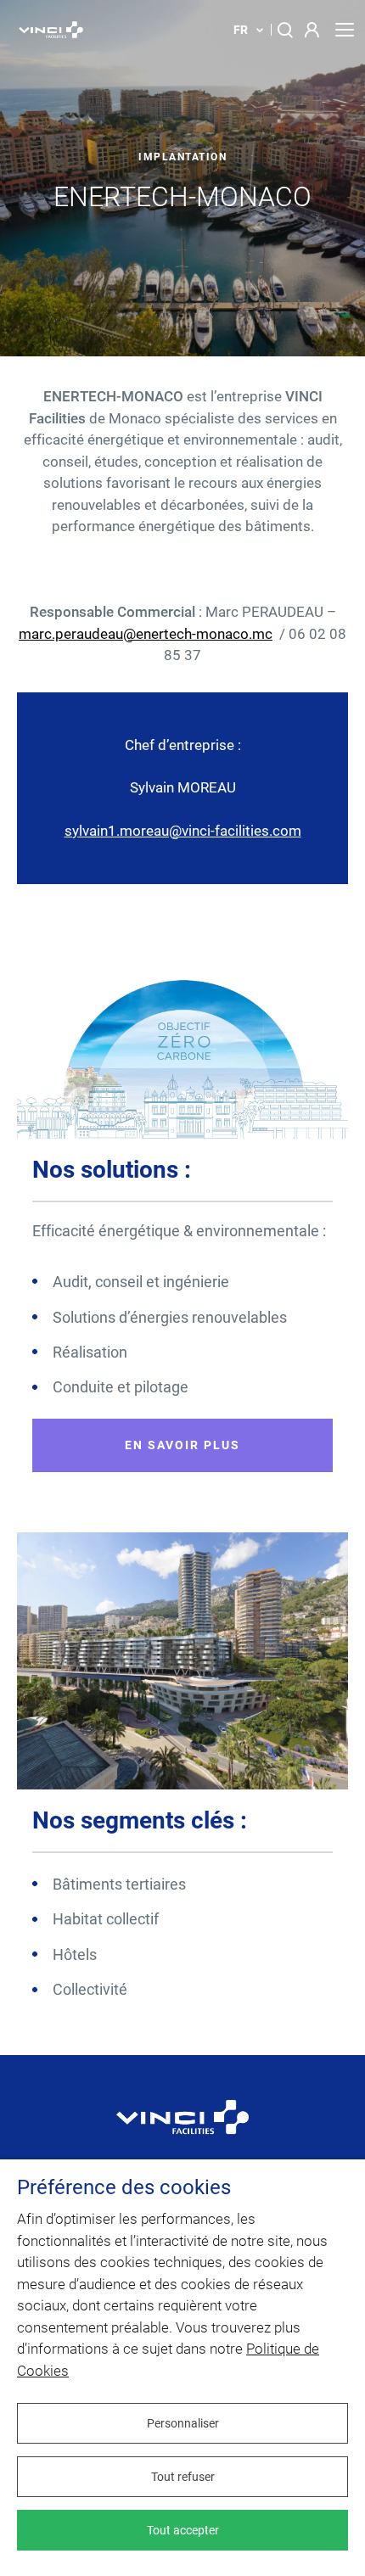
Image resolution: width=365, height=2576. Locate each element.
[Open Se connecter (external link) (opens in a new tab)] (313, 30)
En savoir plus (182, 1445)
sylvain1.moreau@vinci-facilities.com (183, 831)
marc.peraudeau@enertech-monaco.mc (146, 634)
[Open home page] (51, 30)
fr (241, 30)
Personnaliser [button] (183, 2423)
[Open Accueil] (182, 2129)
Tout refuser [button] (183, 2477)
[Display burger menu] (344, 30)
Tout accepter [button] (183, 2530)
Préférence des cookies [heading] (124, 2188)
